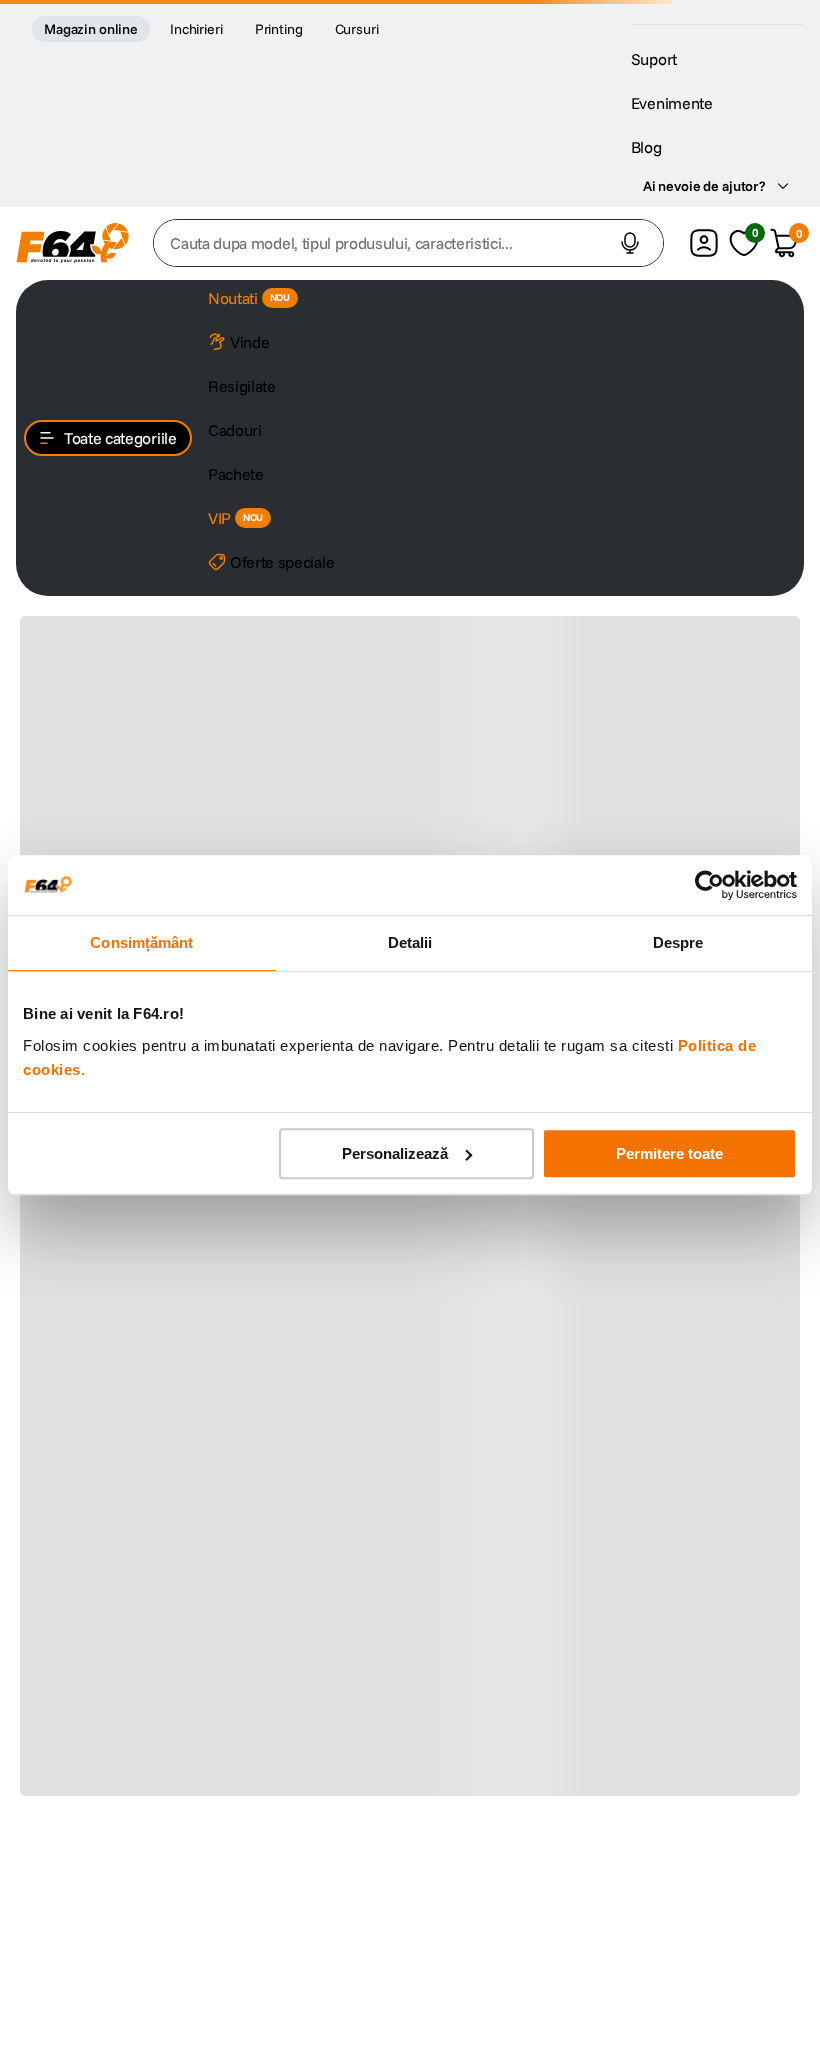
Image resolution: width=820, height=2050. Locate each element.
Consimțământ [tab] (141, 942)
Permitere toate (669, 1153)
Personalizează (395, 1153)
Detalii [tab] (410, 942)
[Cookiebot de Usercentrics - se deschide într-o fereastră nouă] (709, 885)
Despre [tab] (678, 942)
